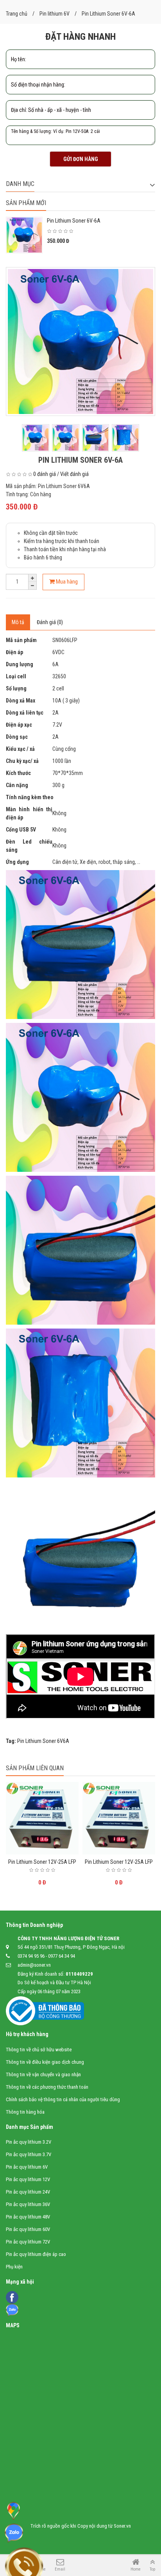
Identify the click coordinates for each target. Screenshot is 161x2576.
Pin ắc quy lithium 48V (28, 2217)
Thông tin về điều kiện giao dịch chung (45, 2062)
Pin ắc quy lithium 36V (28, 2204)
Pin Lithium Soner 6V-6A (74, 221)
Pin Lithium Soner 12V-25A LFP (42, 1862)
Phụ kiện (14, 2267)
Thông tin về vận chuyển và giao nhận (43, 2074)
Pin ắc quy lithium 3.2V (29, 2142)
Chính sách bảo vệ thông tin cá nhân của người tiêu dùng (63, 2099)
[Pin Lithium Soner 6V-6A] (80, 341)
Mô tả (18, 622)
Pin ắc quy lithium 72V (28, 2242)
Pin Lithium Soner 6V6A (43, 1741)
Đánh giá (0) (50, 622)
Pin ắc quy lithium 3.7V (29, 2154)
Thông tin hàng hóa (25, 2112)
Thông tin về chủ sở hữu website (39, 2050)
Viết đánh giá (74, 474)
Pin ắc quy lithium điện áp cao (36, 2254)
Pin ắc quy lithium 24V (28, 2192)
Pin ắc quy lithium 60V (28, 2229)
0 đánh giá (45, 474)
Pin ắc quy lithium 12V (28, 2179)
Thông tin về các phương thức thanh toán (47, 2087)
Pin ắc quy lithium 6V (27, 2167)
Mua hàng (66, 582)
